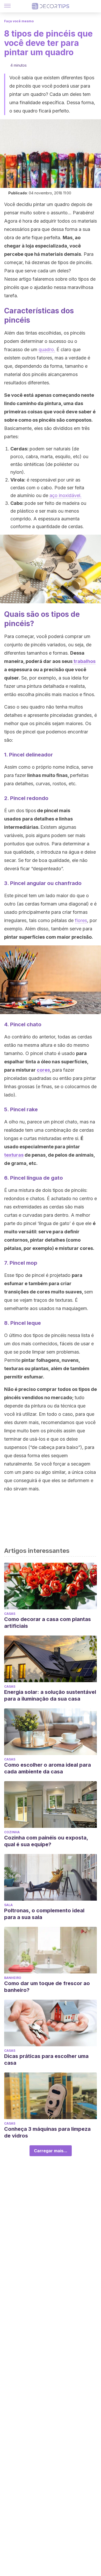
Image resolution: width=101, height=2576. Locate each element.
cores (43, 1070)
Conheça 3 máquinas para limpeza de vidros (47, 2132)
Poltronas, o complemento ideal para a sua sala (44, 1914)
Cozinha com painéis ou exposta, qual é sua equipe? (46, 1841)
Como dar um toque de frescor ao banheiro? (47, 1987)
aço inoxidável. (66, 495)
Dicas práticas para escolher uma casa (46, 2060)
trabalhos (84, 661)
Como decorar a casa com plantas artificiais (48, 1623)
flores (81, 920)
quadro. (47, 349)
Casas (10, 1614)
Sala (8, 1905)
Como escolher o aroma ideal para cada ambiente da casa (48, 1768)
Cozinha (12, 1832)
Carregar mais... (51, 2151)
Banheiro (13, 1978)
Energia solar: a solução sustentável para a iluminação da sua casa (50, 1695)
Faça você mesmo (19, 21)
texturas (14, 1155)
